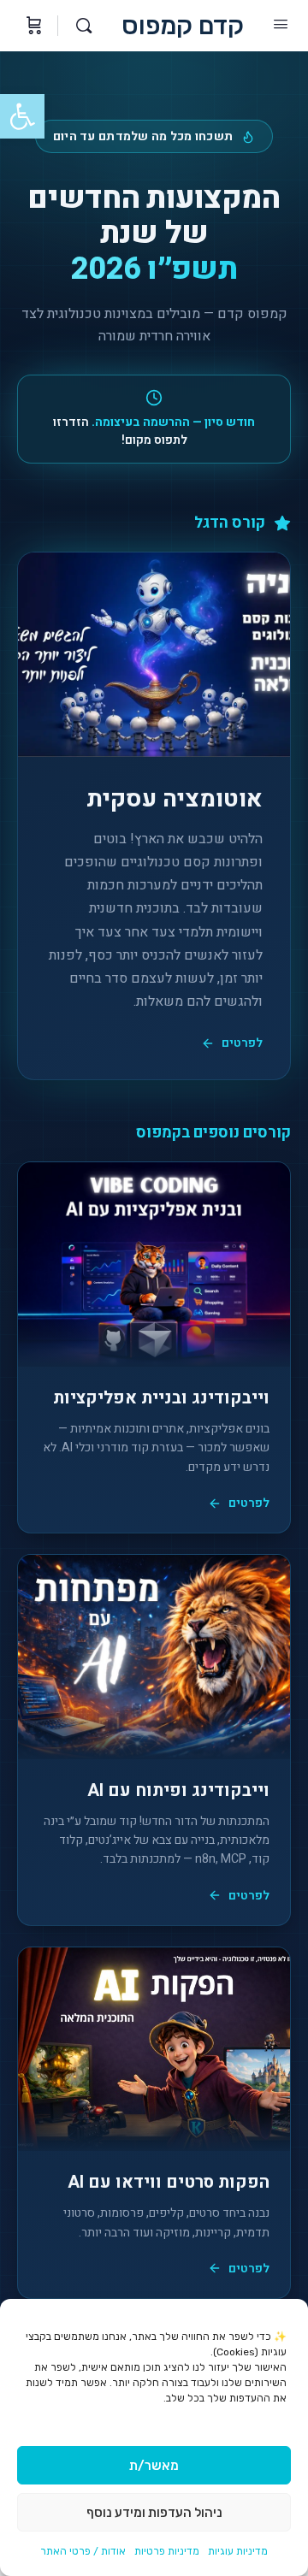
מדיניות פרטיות (167, 2551)
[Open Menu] (281, 24)
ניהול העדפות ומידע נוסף (154, 2513)
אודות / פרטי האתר (83, 2551)
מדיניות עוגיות (238, 2551)
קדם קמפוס (183, 26)
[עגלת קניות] (33, 26)
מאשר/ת (154, 2466)
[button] (22, 116)
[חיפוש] (80, 26)
